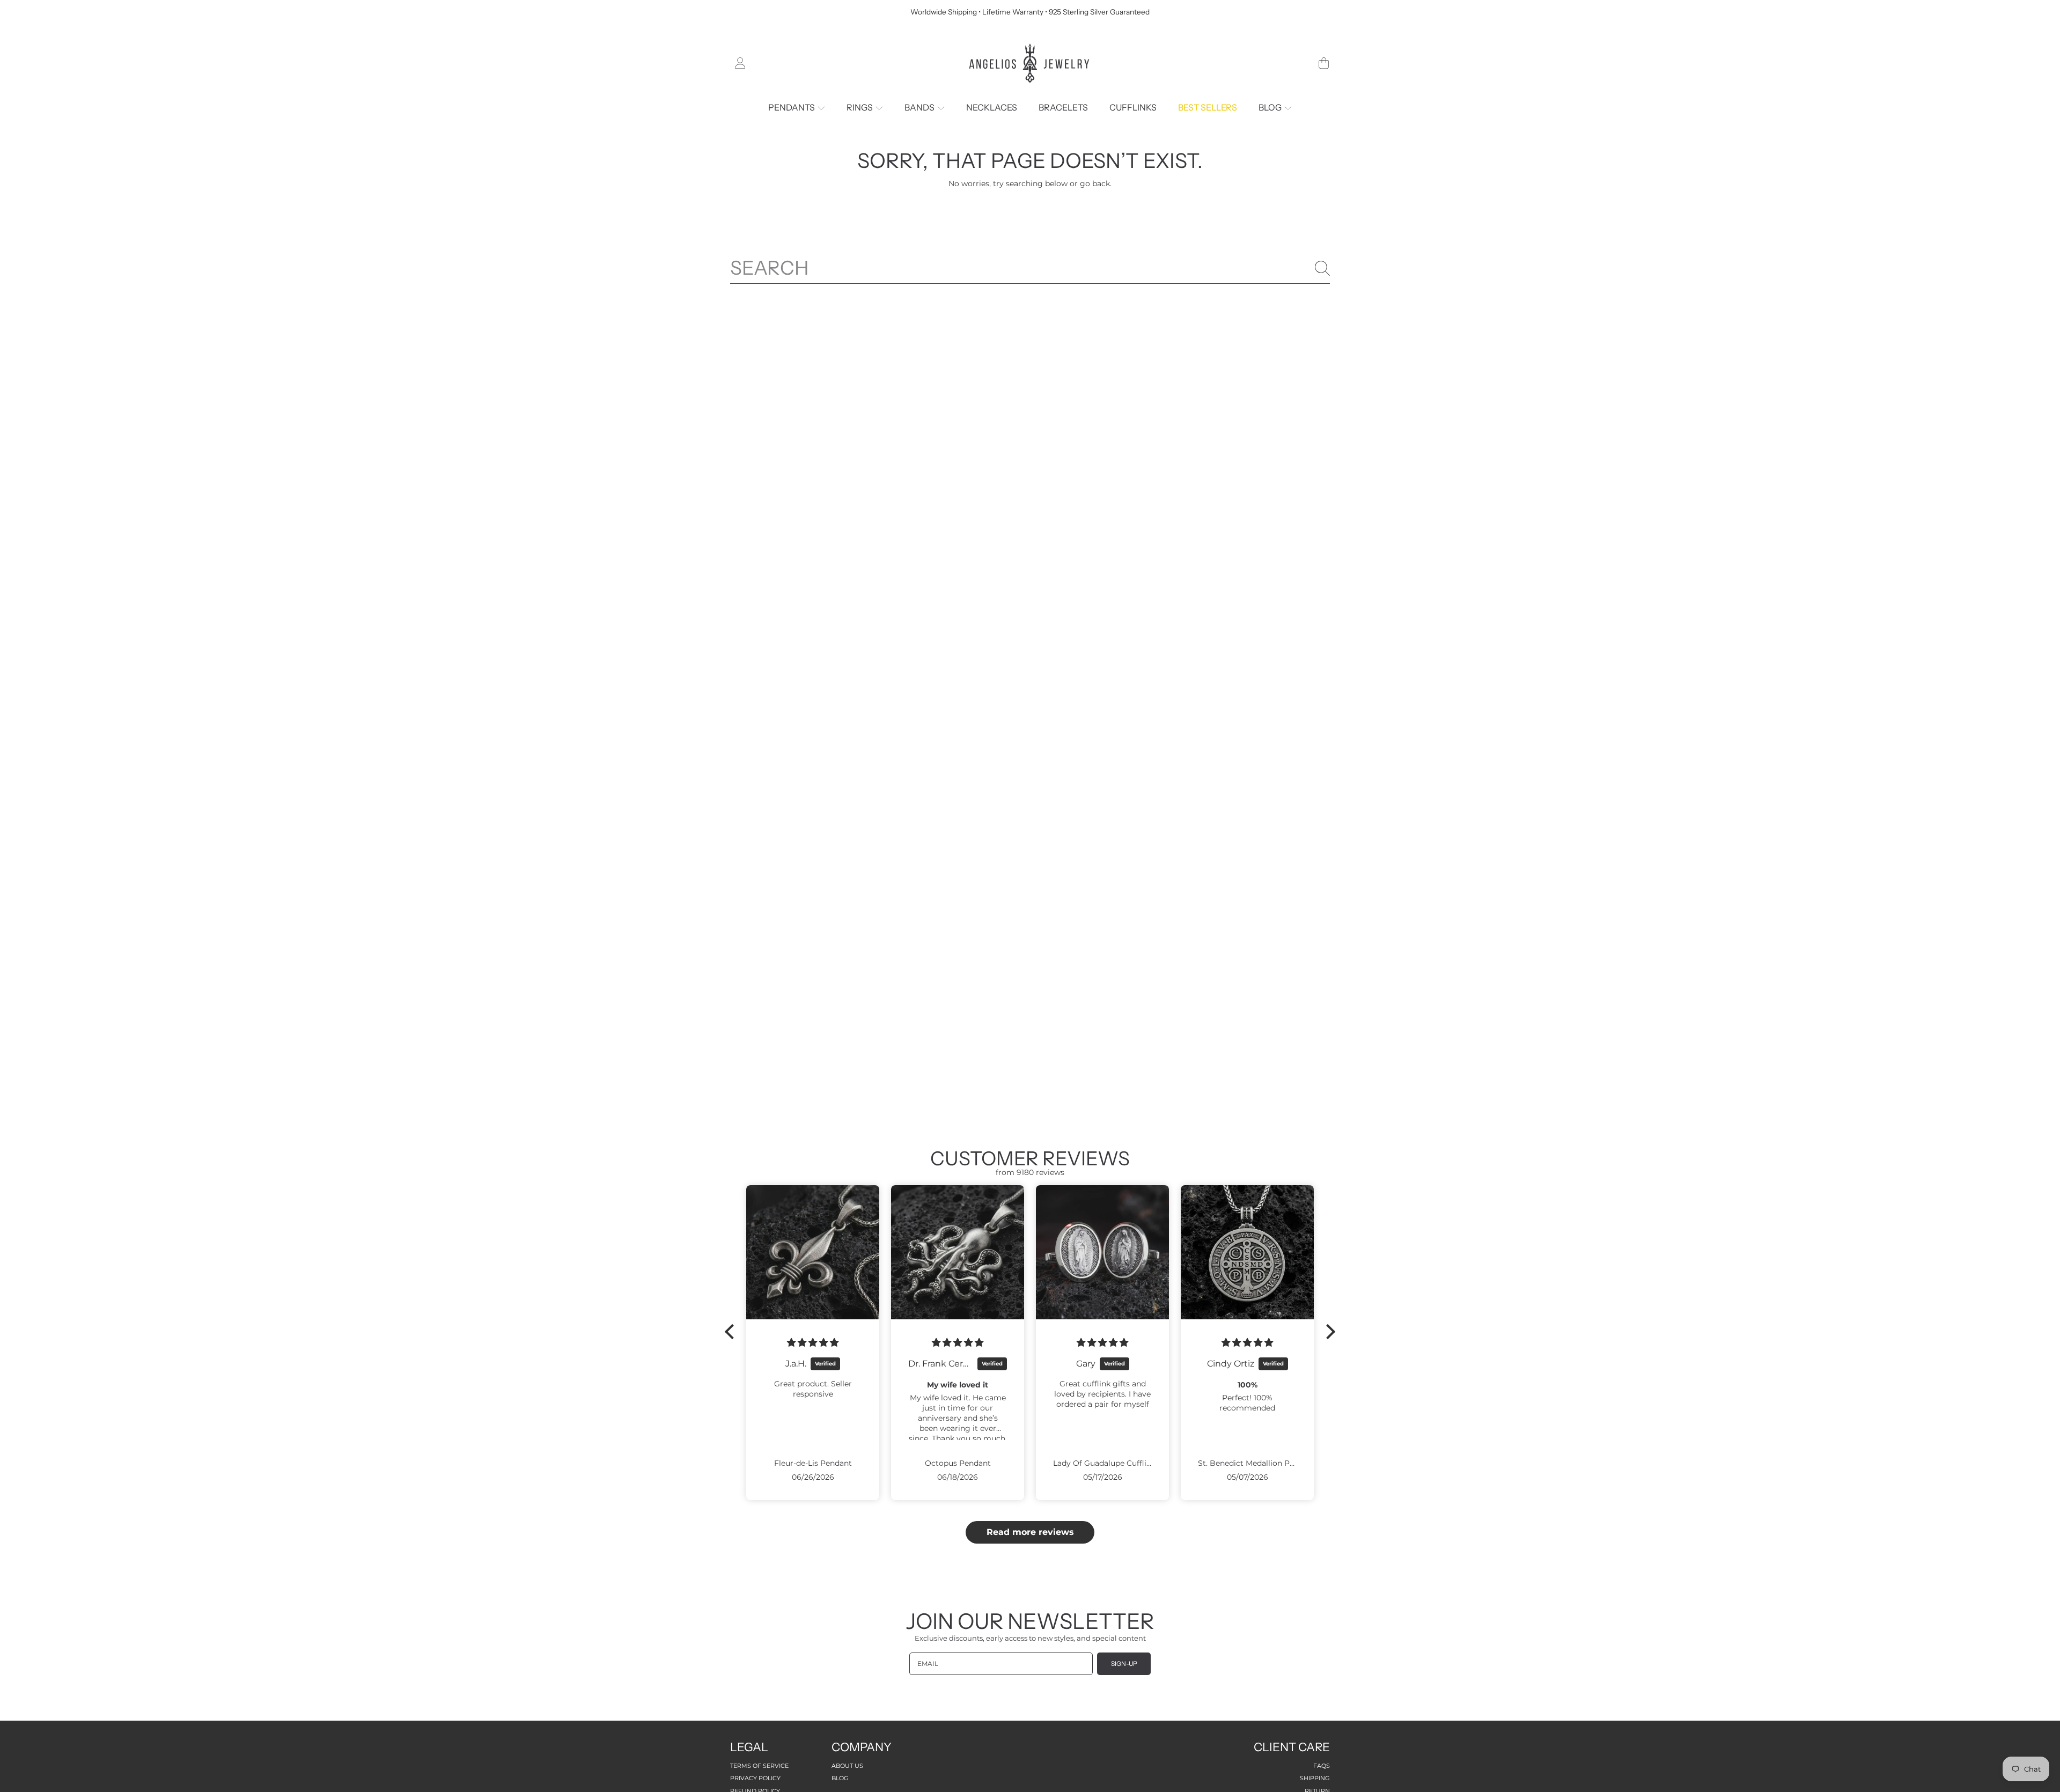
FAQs (1322, 1766)
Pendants (792, 107)
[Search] (1322, 268)
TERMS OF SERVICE (759, 1766)
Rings (860, 107)
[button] (1324, 63)
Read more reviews (1030, 1532)
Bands (920, 107)
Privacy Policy (755, 1778)
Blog (1271, 107)
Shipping (1315, 1778)
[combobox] (1030, 268)
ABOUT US (847, 1766)
